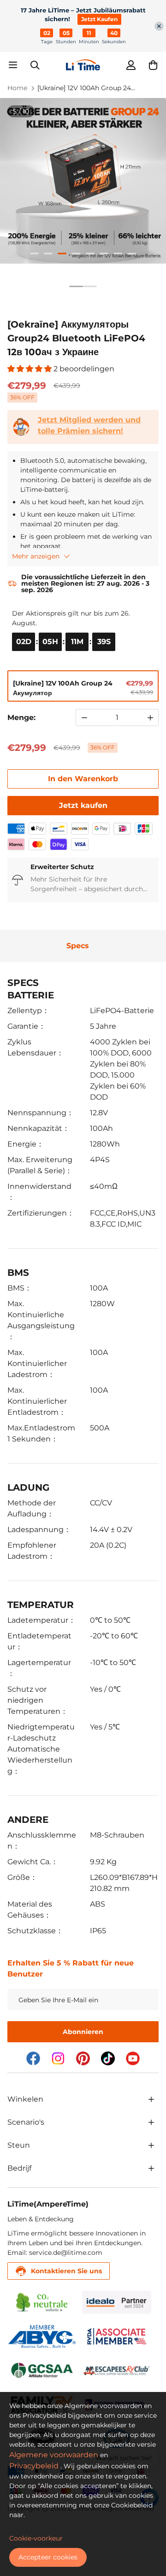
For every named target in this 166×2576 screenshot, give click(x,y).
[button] (153, 65)
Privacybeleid (34, 2466)
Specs (78, 946)
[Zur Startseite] (83, 65)
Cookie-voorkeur (36, 2538)
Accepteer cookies (48, 2557)
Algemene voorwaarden (54, 2455)
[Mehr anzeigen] (151, 2099)
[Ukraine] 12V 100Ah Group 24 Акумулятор (84, 88)
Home (17, 88)
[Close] (159, 26)
